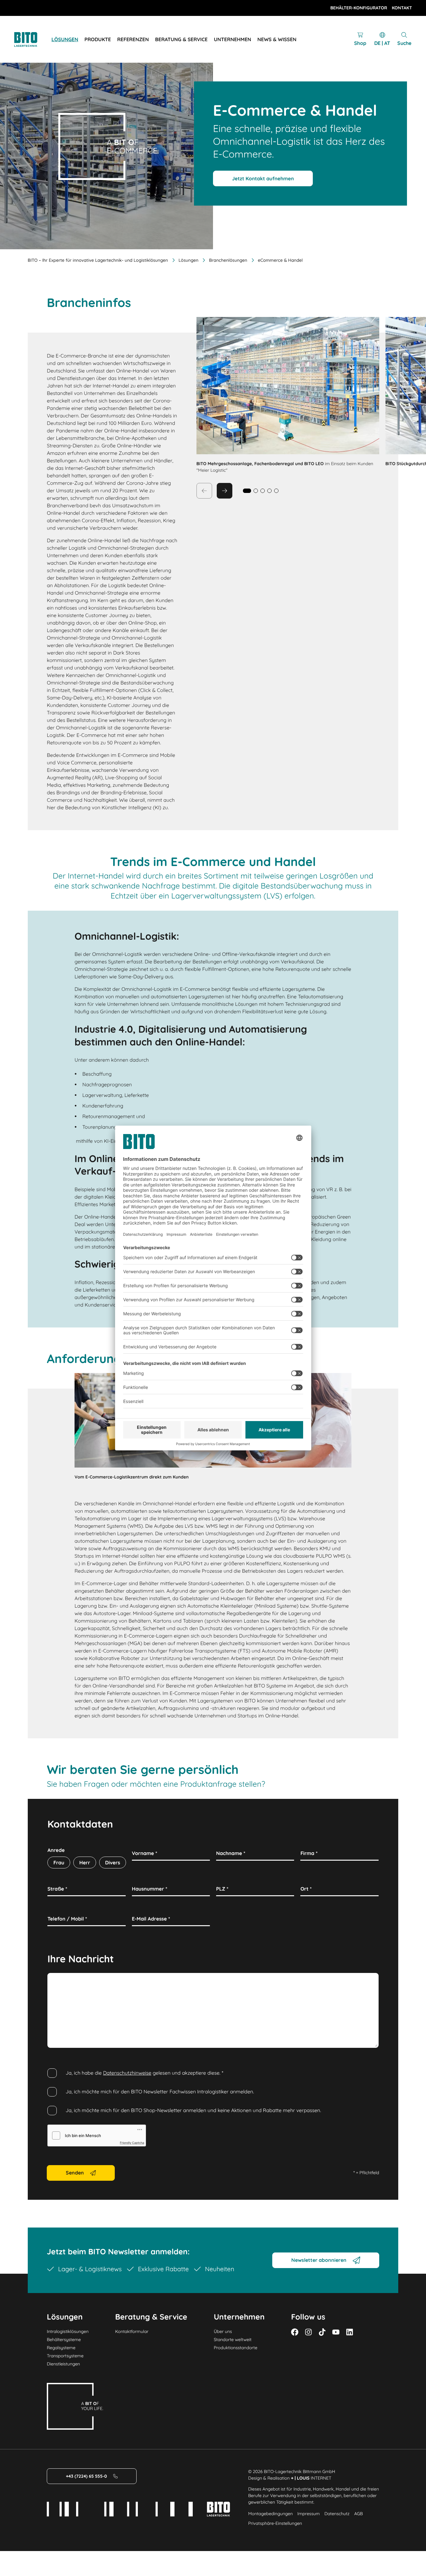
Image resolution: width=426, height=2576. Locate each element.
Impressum (309, 2514)
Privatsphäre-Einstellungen (275, 2523)
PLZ (222, 1889)
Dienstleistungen (63, 2364)
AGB (359, 2514)
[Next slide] (225, 491)
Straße (57, 1889)
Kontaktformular (132, 2331)
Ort (306, 1889)
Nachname (231, 1853)
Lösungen (189, 260)
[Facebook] (295, 2332)
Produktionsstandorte (235, 2348)
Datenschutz (337, 2514)
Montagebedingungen (271, 2514)
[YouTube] (336, 2332)
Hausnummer (150, 1889)
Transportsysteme (65, 2356)
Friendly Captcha (132, 2143)
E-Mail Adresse (151, 1919)
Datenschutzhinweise (127, 2073)
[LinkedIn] (350, 2332)
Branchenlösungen (228, 260)
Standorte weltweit (232, 2340)
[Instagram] (308, 2332)
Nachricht (61, 1980)
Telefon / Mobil (67, 1919)
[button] (256, 491)
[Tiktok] (322, 2332)
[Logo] (33, 39)
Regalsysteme (61, 2348)
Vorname (145, 1853)
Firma (309, 1853)
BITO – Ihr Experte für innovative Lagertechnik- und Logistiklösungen (98, 260)
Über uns (223, 2331)
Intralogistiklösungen (68, 2331)
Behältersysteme (64, 2340)
